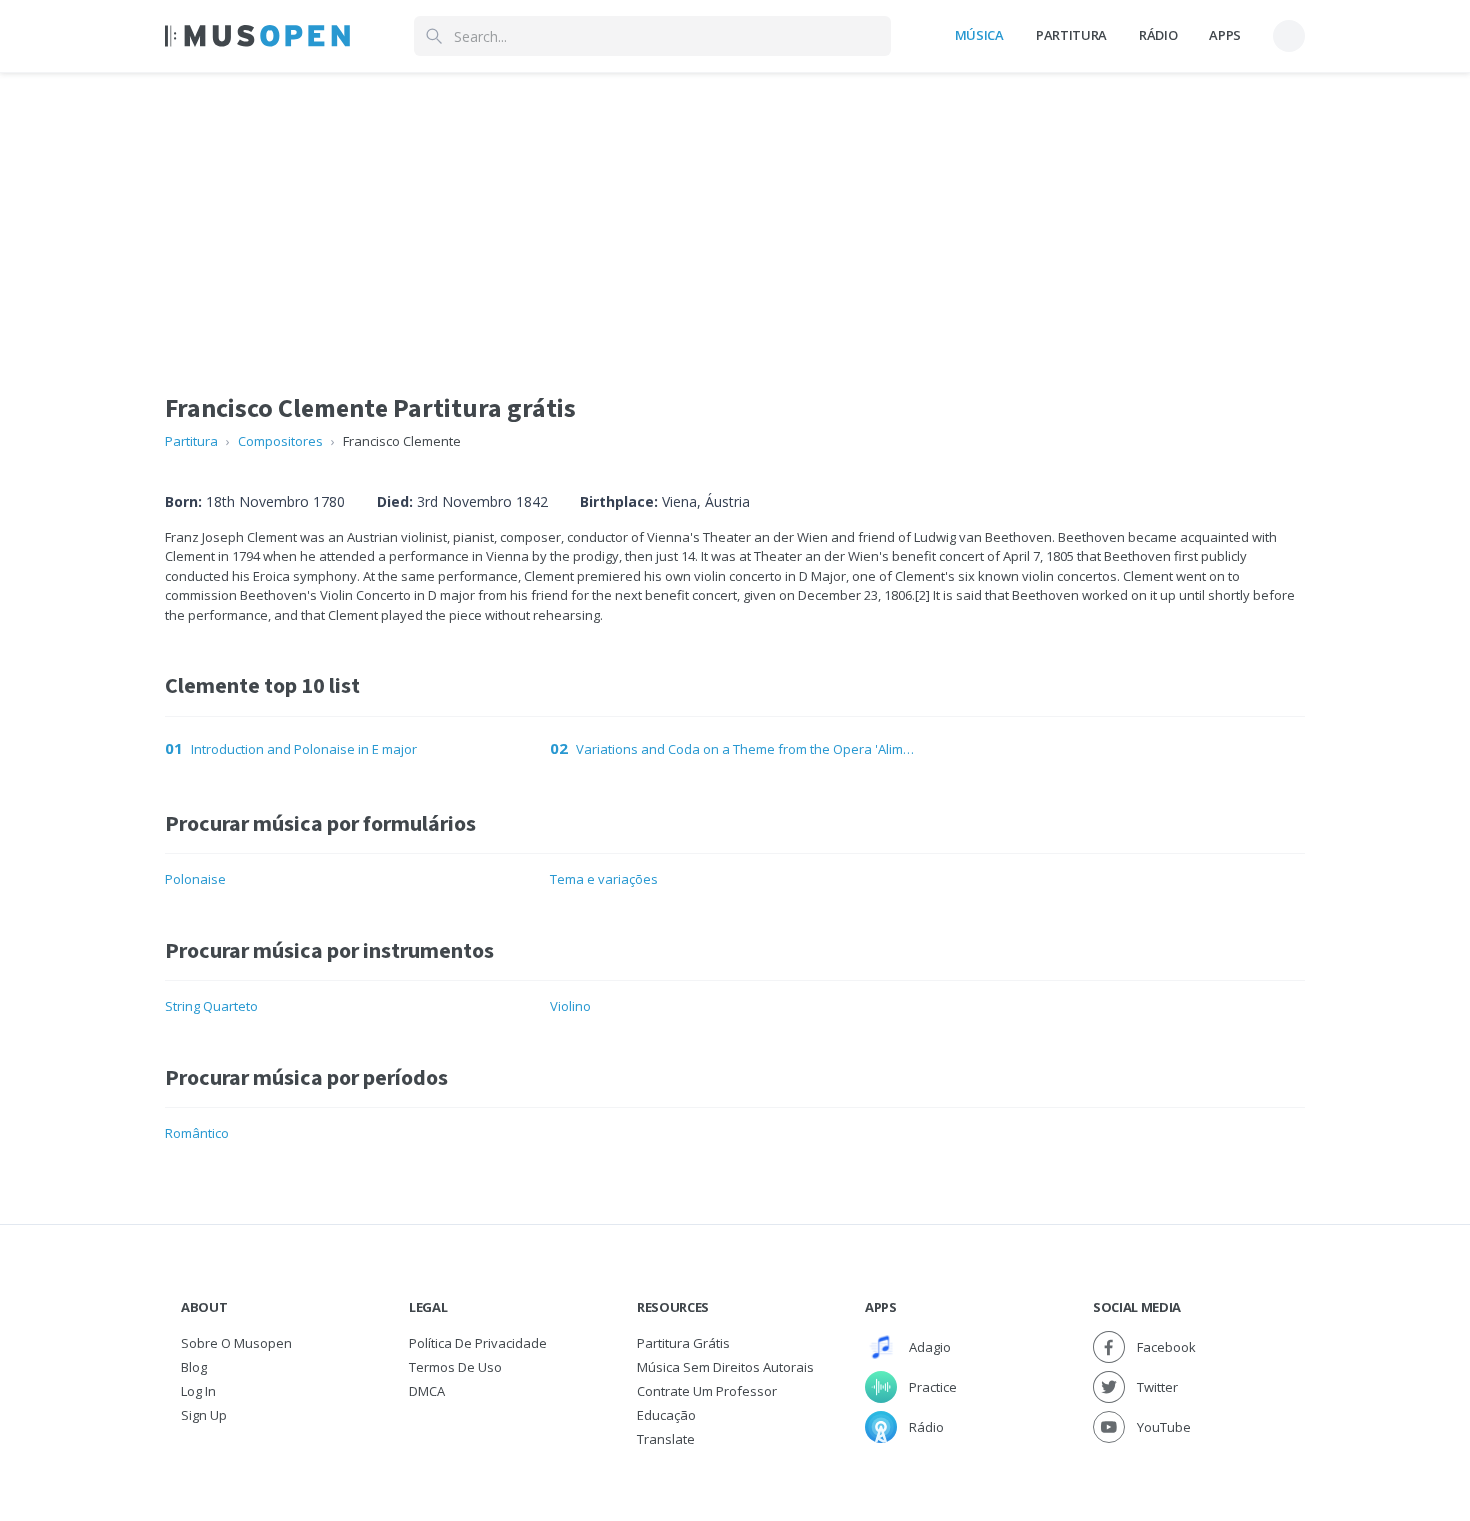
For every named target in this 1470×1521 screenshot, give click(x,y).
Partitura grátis (683, 1343)
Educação (666, 1415)
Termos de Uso (455, 1367)
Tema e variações (604, 879)
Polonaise (195, 879)
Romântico (197, 1133)
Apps (1225, 35)
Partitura (1071, 35)
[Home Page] (257, 36)
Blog (194, 1367)
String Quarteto (211, 1006)
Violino (570, 1006)
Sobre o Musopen (236, 1343)
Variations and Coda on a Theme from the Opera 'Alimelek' (747, 749)
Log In (198, 1391)
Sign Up (204, 1415)
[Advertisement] (735, 213)
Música (979, 35)
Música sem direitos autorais (725, 1367)
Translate (666, 1439)
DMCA (427, 1391)
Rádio (1158, 35)
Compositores (280, 441)
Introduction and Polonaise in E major (304, 749)
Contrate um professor (707, 1391)
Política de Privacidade (478, 1343)
